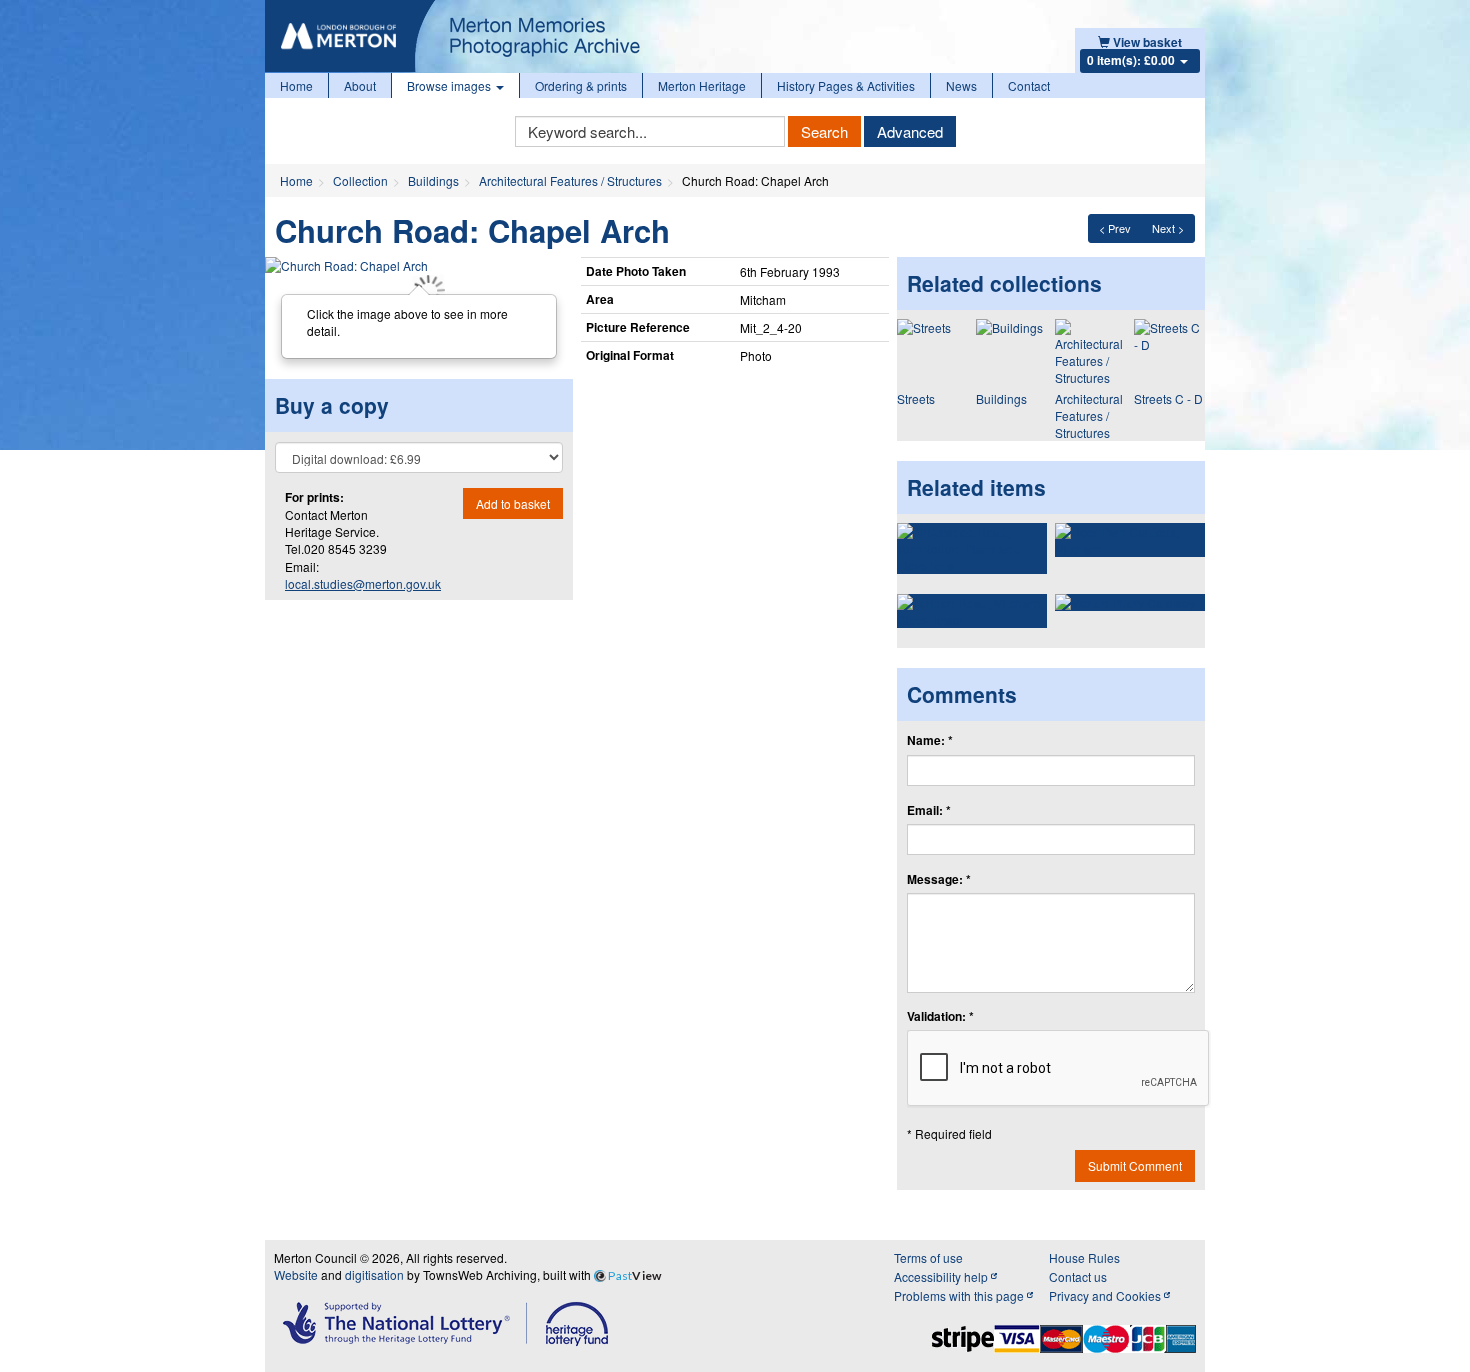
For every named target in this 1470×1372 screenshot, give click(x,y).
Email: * (929, 810)
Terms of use (928, 1257)
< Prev (1115, 228)
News (961, 85)
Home (296, 85)
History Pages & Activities (846, 85)
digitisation (374, 1274)
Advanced (910, 131)
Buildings (433, 180)
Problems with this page (960, 1295)
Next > (1168, 228)
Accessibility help (942, 1276)
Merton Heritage (702, 85)
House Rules (1084, 1257)
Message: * (939, 879)
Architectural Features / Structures (570, 180)
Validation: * (940, 1016)
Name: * (930, 740)
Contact (1029, 85)
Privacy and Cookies (1106, 1295)
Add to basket (513, 503)
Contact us (1078, 1276)
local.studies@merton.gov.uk (363, 583)
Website (296, 1274)
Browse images (450, 85)
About (360, 85)
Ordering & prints (581, 85)
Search (824, 131)
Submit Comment (1135, 1165)
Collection (360, 180)
